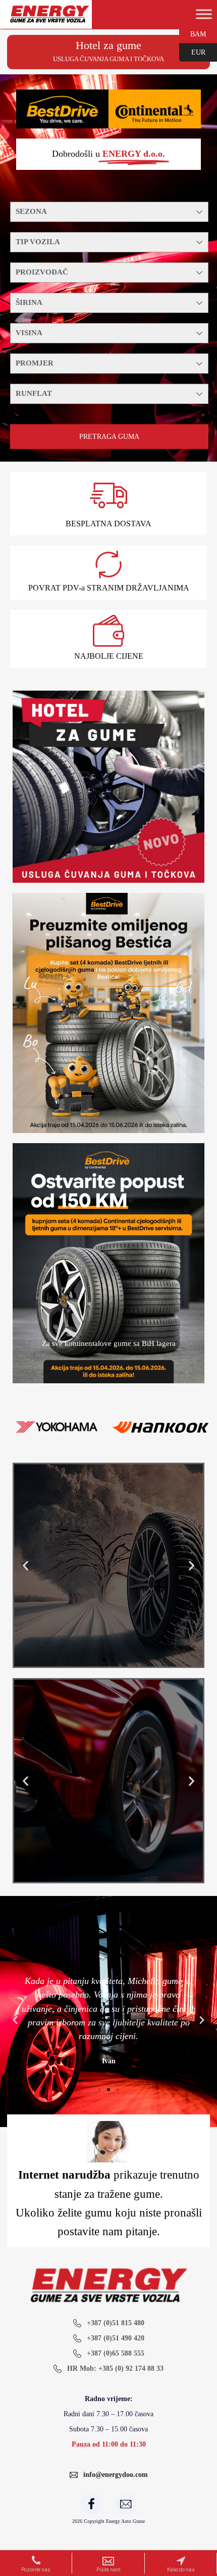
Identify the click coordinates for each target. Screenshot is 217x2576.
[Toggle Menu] (204, 14)
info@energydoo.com (116, 2475)
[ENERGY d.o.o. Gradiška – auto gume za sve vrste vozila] (49, 18)
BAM (193, 33)
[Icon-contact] (126, 2504)
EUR (192, 52)
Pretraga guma (109, 437)
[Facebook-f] (91, 2504)
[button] (25, 1565)
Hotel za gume (108, 45)
